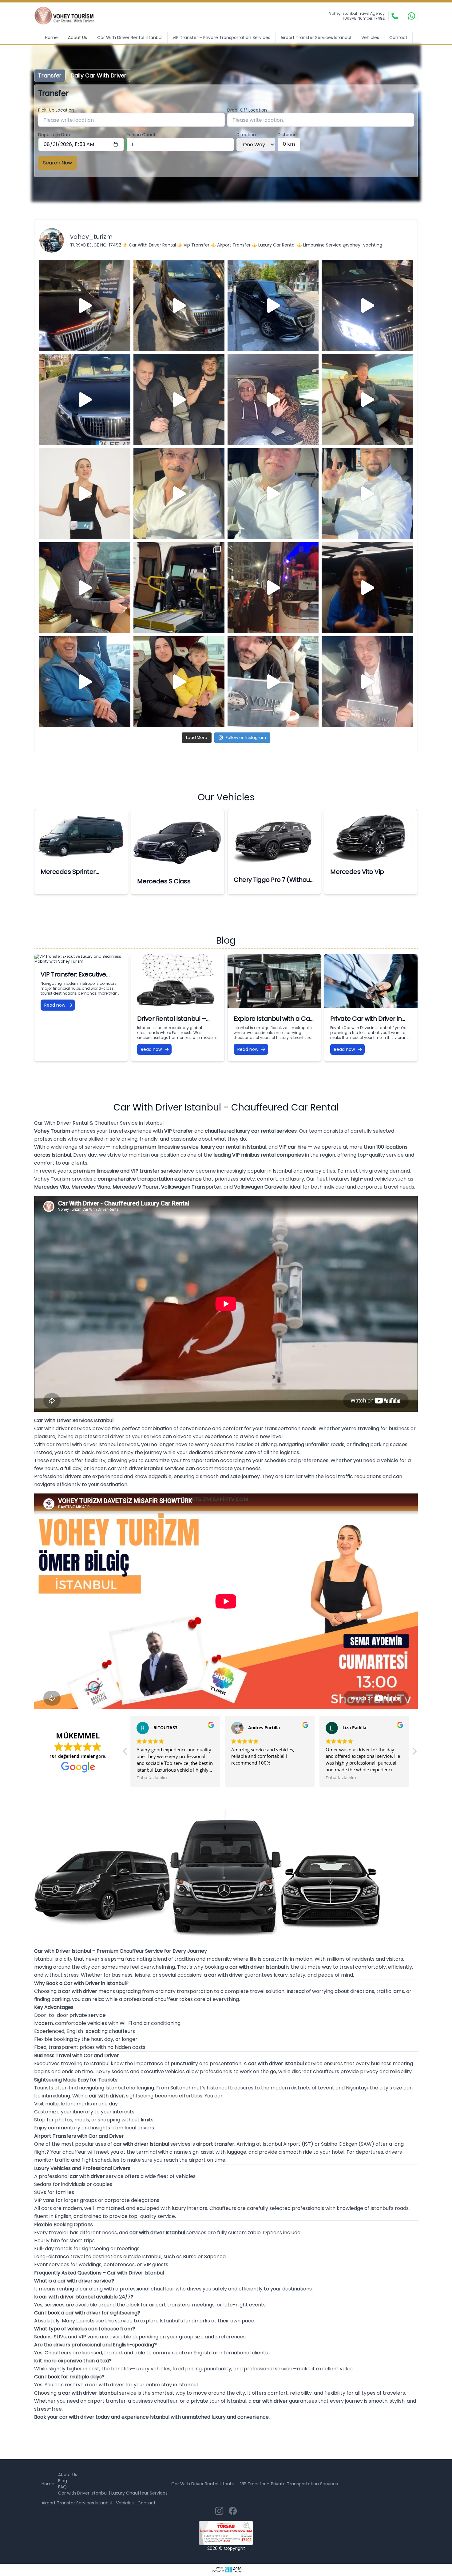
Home (51, 37)
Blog (63, 2481)
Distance (287, 135)
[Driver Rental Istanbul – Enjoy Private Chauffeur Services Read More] (178, 981)
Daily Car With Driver (99, 75)
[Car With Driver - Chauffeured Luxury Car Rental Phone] (395, 16)
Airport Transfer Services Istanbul (316, 37)
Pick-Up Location (56, 110)
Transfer (50, 75)
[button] (125, 1753)
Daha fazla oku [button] (246, 1778)
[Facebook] (233, 2511)
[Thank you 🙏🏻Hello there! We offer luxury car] (367, 682)
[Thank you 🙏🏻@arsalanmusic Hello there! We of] (273, 682)
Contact (398, 37)
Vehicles (370, 37)
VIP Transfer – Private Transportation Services (221, 37)
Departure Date (55, 135)
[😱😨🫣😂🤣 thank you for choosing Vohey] (85, 682)
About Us (77, 37)
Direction (246, 135)
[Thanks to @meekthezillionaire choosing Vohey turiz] (273, 306)
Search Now (57, 163)
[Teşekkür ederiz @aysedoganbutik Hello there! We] (179, 682)
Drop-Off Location (247, 110)
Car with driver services (63, 1428)
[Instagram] (219, 2511)
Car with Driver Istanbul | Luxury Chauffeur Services (113, 2493)
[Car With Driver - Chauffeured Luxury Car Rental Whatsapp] (411, 16)
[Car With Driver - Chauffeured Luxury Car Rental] (68, 16)
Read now (55, 1005)
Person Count (141, 135)
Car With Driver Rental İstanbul (130, 37)
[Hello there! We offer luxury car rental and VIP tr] (85, 306)
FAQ (62, 2487)
